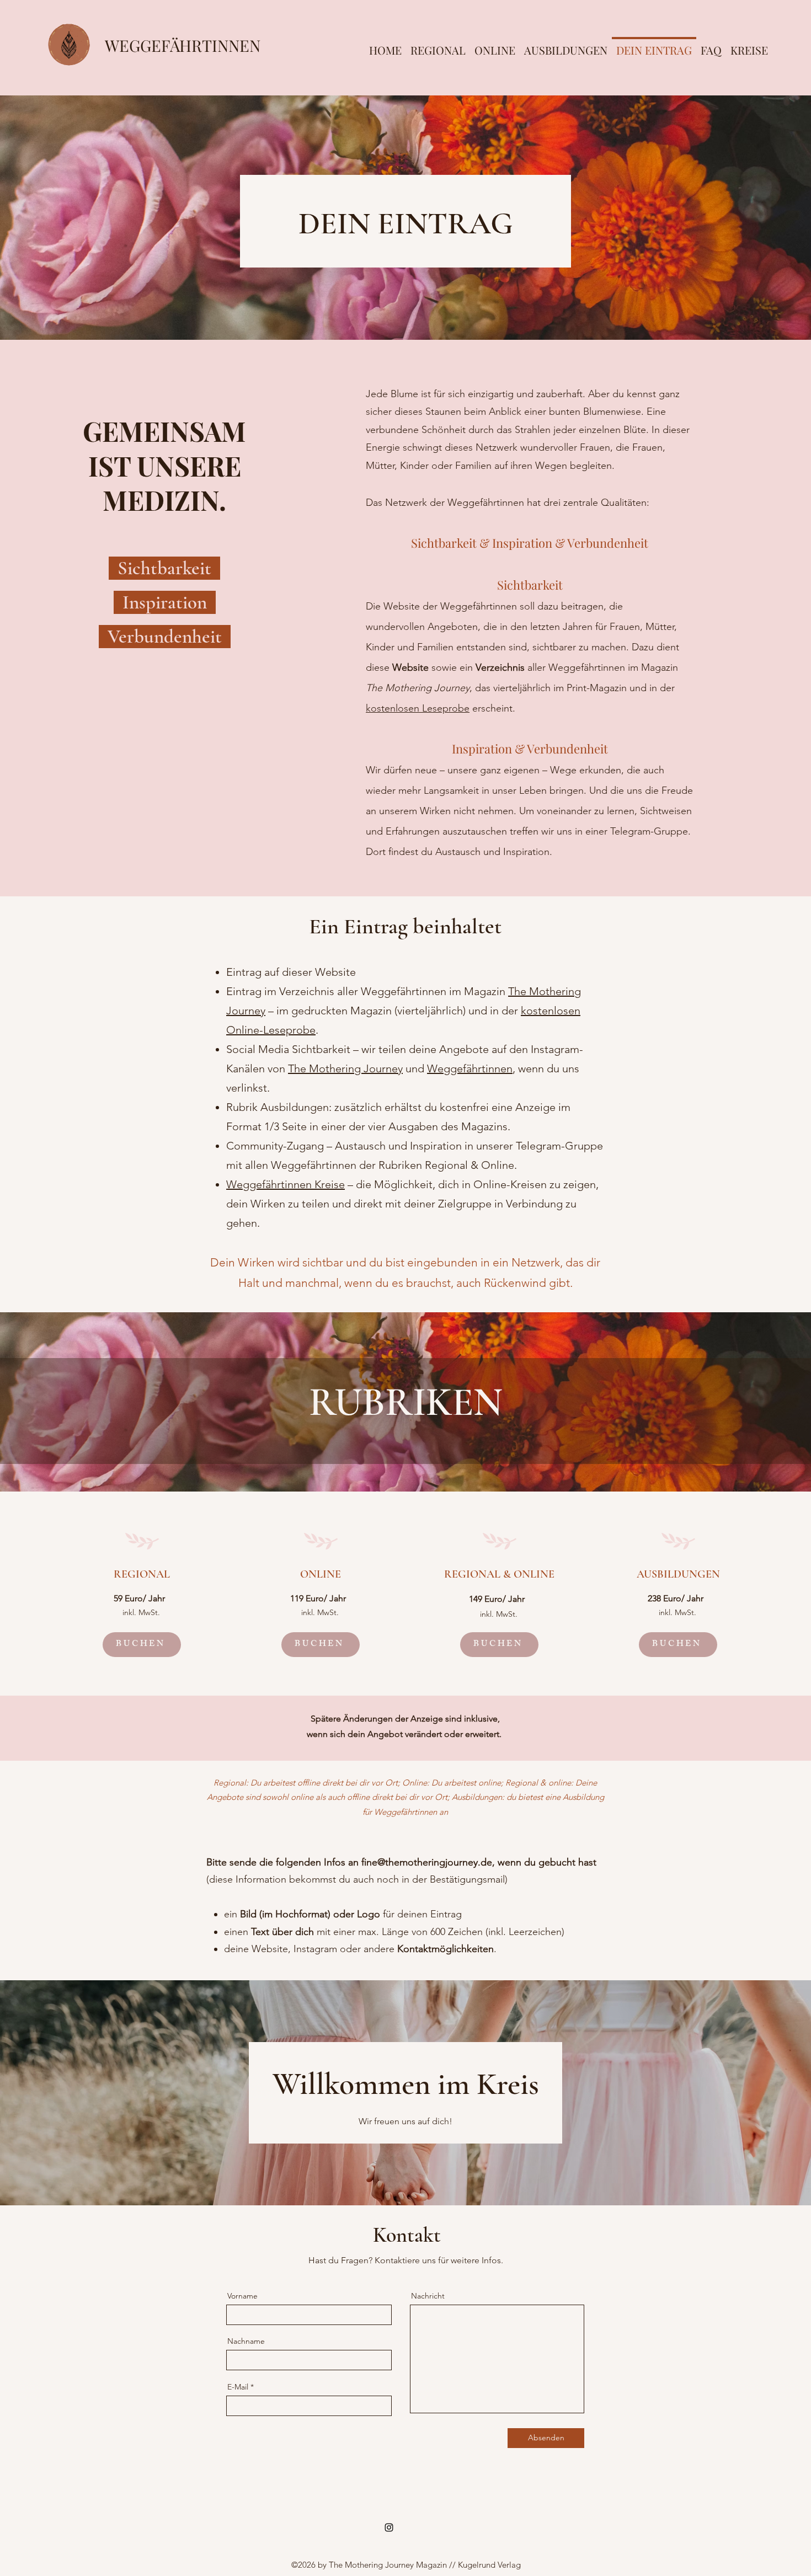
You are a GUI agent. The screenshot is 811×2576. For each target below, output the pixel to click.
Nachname (246, 2341)
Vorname (242, 2296)
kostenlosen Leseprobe (418, 708)
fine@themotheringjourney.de (427, 1862)
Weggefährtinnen (470, 1068)
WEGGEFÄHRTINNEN (183, 45)
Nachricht (428, 2296)
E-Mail (238, 2387)
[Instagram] (389, 2527)
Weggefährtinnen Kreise (286, 1184)
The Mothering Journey (345, 1068)
